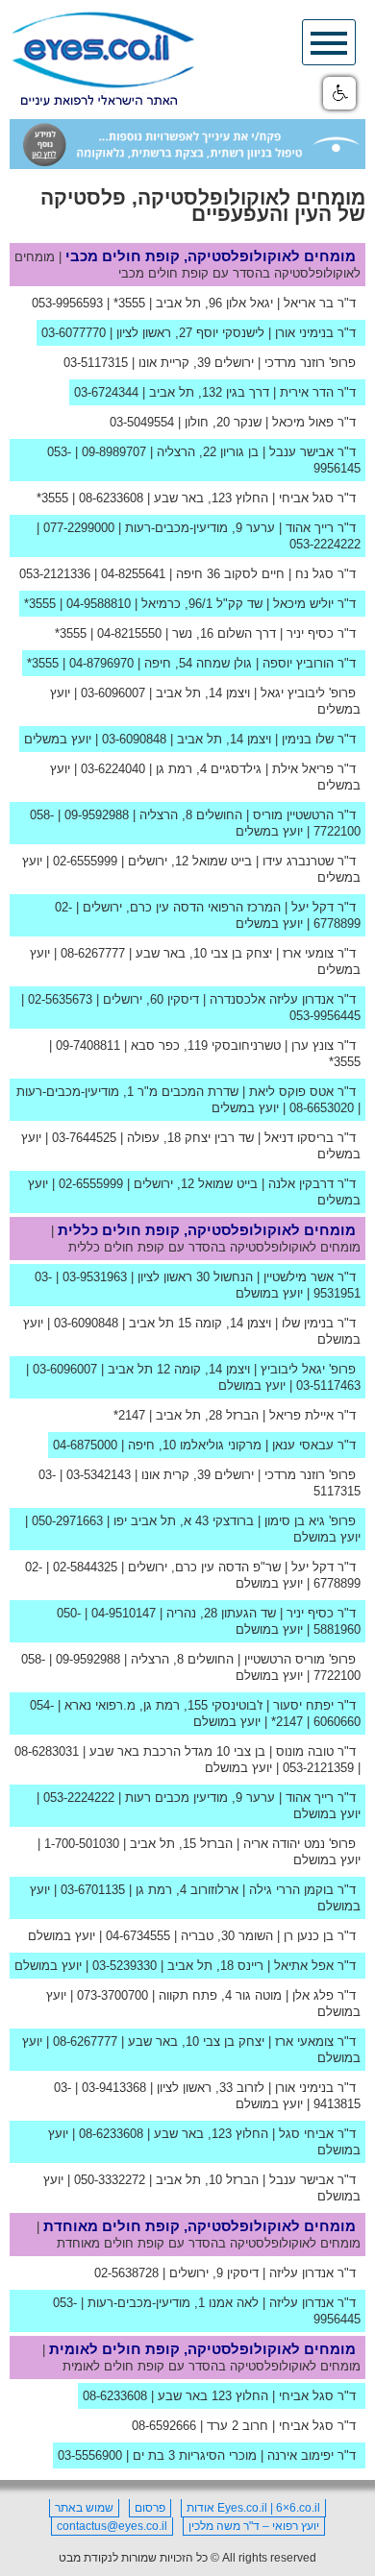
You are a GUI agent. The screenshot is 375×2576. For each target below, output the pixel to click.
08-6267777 (93, 953)
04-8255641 (133, 574)
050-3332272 (110, 2180)
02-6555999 (85, 861)
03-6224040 (113, 769)
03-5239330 (125, 1966)
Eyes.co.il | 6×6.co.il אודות (253, 2508)
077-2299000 (79, 528)
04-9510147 (124, 1613)
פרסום (150, 2508)
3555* (129, 303)
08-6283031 (47, 1751)
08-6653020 (322, 1108)
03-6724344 (106, 392)
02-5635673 (60, 999)
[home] (103, 60)
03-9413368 (114, 2088)
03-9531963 (95, 1277)
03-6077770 (74, 333)
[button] (339, 93)
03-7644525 (84, 1138)
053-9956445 (325, 1016)
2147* (129, 1415)
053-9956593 (67, 303)
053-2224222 (325, 544)
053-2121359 (318, 1768)
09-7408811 (88, 1045)
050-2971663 (67, 1521)
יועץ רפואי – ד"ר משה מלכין (254, 2526)
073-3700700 (112, 1995)
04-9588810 (99, 604)
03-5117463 (328, 1385)
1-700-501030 (82, 1844)
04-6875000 (85, 1445)
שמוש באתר (84, 2508)
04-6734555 (138, 1936)
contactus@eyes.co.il (112, 2526)
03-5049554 (142, 422)
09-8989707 (114, 452)
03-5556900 (90, 2455)
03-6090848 (134, 739)
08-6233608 (111, 498)
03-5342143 (99, 1475)
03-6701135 (93, 1890)
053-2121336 (55, 574)
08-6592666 (164, 2426)
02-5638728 (126, 2273)
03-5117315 (96, 363)
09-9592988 (97, 815)
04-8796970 (101, 663)
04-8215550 (129, 633)
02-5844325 (85, 1567)
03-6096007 (113, 693)
